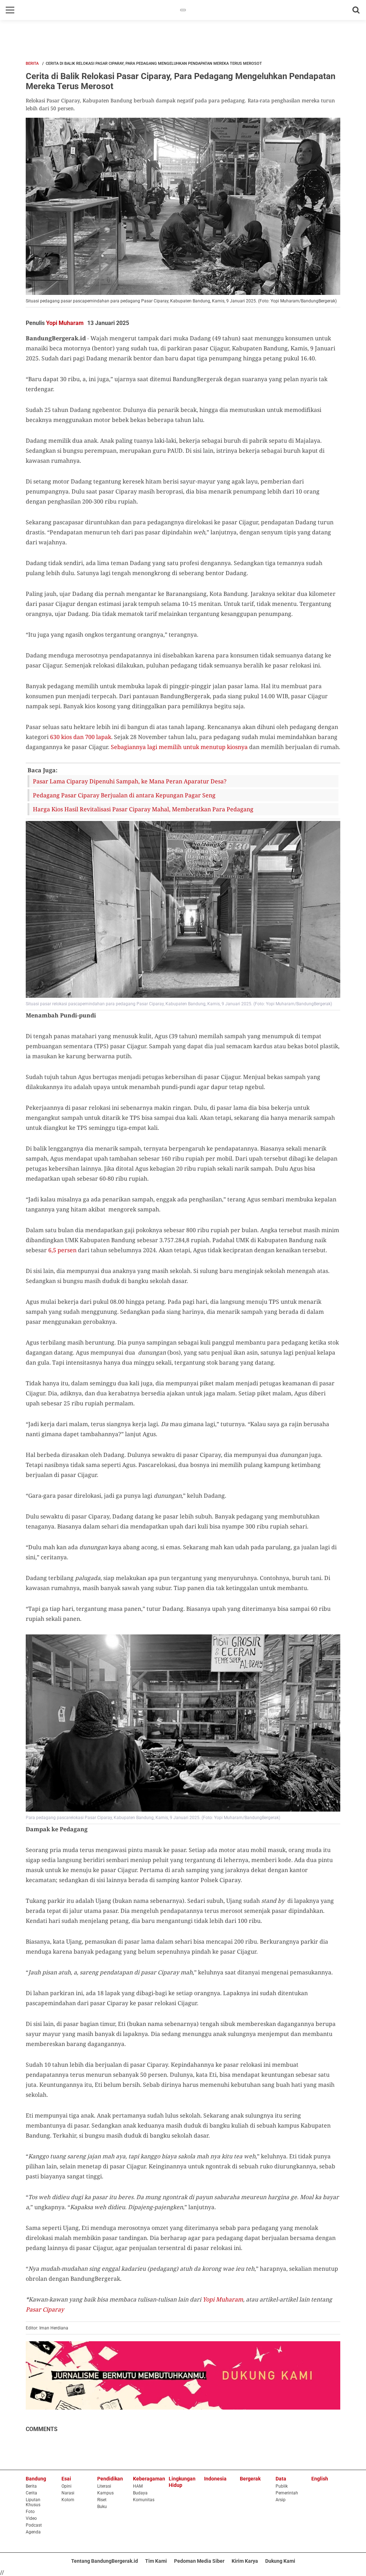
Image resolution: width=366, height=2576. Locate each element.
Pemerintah (287, 2493)
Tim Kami (156, 2561)
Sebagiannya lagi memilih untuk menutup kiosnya (179, 747)
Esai (66, 2479)
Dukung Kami (280, 2561)
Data (281, 2479)
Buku (102, 2507)
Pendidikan (110, 2479)
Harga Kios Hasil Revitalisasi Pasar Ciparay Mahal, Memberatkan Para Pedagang (143, 809)
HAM (138, 2486)
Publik (282, 2486)
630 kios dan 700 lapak (81, 737)
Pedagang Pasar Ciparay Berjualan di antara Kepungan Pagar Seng (124, 795)
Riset (102, 2500)
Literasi (104, 2486)
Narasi (68, 2493)
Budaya (140, 2493)
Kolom (68, 2500)
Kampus (105, 2493)
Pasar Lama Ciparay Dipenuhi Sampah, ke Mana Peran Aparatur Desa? (130, 781)
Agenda (33, 2532)
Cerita (31, 2493)
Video (31, 2518)
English (320, 2479)
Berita (32, 64)
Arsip (281, 2500)
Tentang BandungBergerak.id (105, 2561)
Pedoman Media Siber (199, 2561)
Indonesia (215, 2479)
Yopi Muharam (65, 323)
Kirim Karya (245, 2561)
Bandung (36, 2479)
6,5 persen (62, 1250)
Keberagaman (149, 2479)
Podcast (34, 2525)
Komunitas (144, 2500)
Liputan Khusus (33, 2502)
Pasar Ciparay (45, 2309)
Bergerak (250, 2479)
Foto (30, 2512)
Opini (66, 2486)
